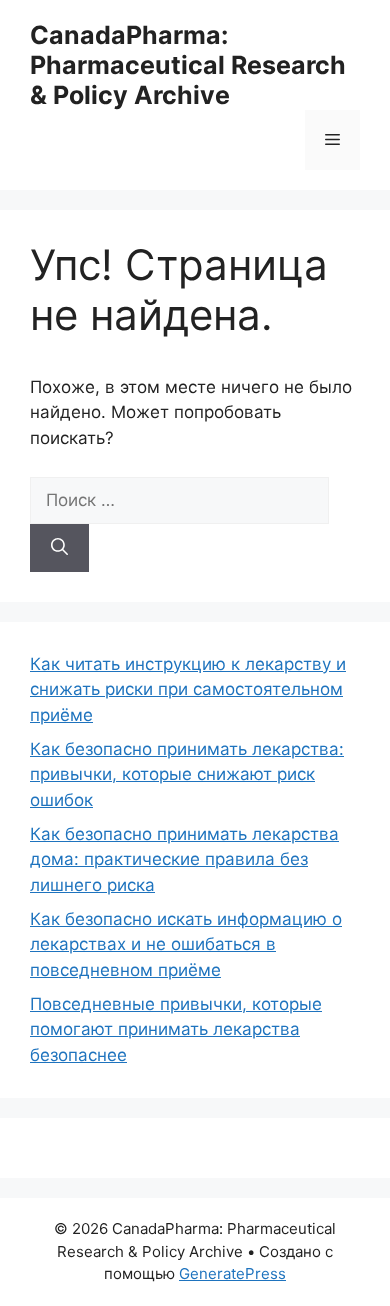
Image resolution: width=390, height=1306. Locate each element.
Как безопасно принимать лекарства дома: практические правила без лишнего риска (184, 859)
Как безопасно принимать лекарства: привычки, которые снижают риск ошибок (187, 774)
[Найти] (59, 548)
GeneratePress (232, 1273)
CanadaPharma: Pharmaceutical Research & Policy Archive (188, 65)
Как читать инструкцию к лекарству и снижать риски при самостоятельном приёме (188, 689)
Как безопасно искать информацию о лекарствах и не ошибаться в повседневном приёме (186, 944)
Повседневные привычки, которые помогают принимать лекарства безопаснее (176, 1029)
